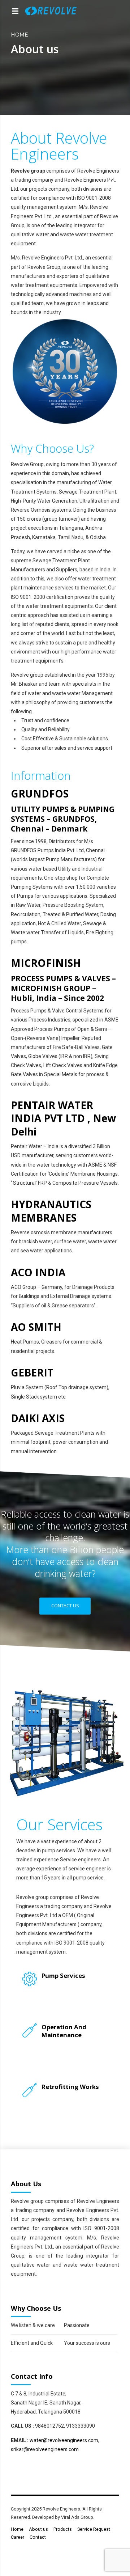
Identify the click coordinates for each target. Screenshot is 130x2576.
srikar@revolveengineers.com (45, 2449)
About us (38, 2529)
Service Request (94, 2529)
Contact (38, 2537)
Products (63, 2529)
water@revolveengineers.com (64, 2440)
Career (18, 2537)
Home (19, 35)
